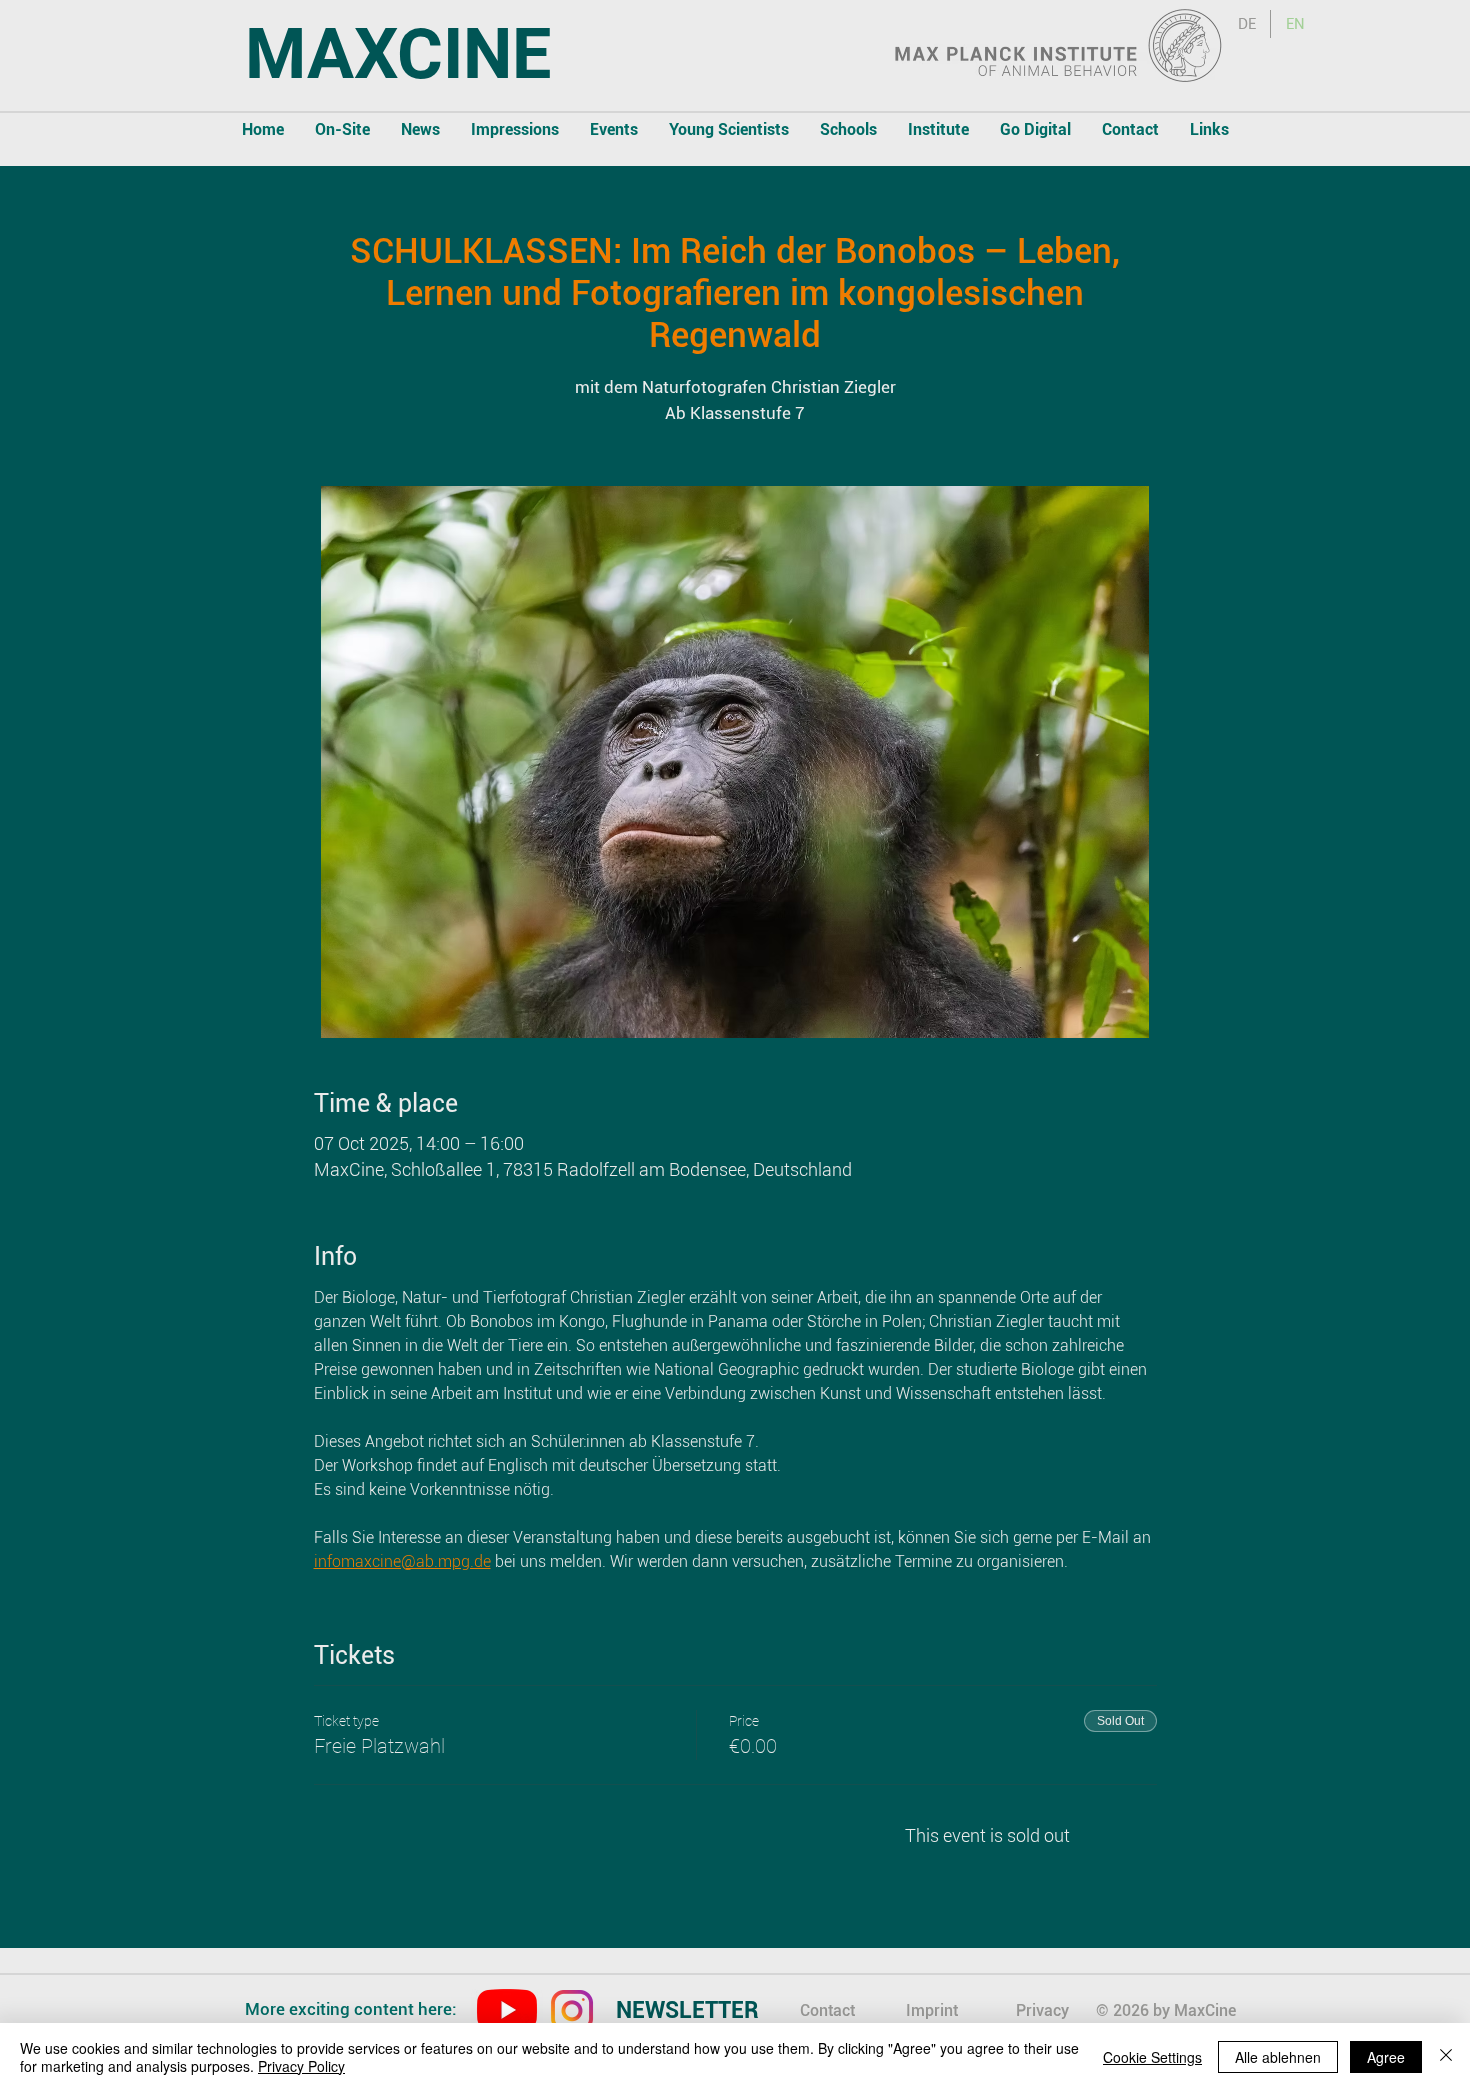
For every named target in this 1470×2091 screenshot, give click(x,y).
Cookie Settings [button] (1152, 2057)
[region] (705, 2013)
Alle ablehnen (1278, 2057)
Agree (1386, 2057)
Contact (827, 2010)
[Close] (1446, 2057)
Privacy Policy (301, 2066)
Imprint (932, 2010)
